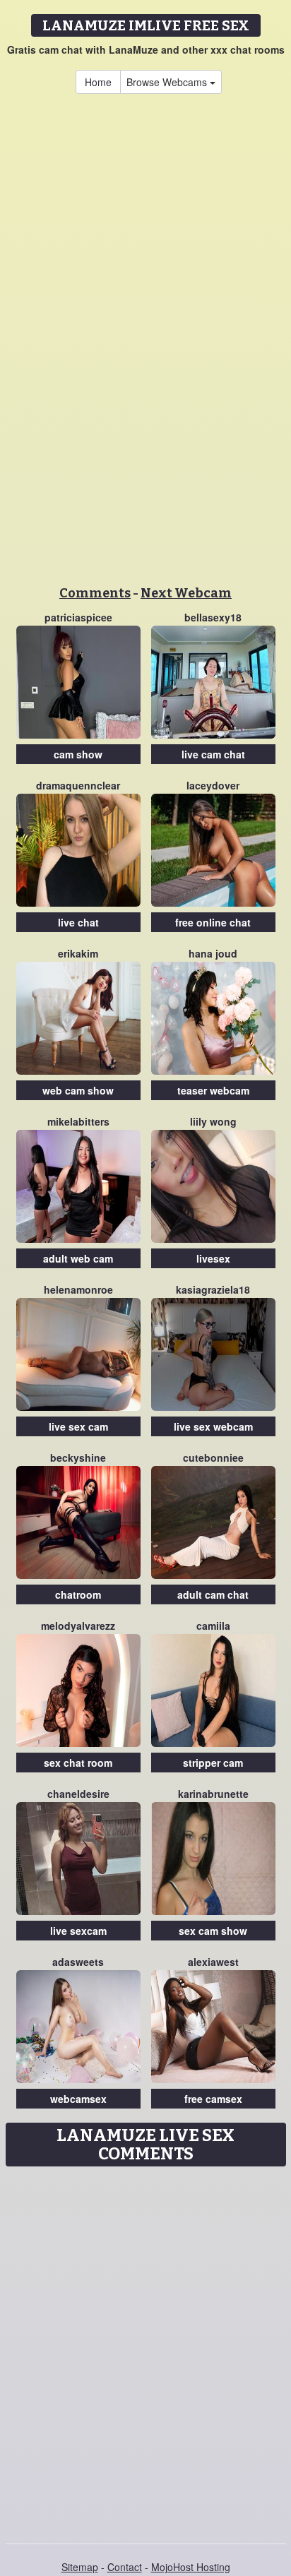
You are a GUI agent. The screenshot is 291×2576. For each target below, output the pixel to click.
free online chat (213, 922)
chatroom (78, 1594)
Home (98, 82)
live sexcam (78, 1931)
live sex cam (78, 1426)
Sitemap (80, 2567)
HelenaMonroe (78, 1289)
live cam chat (213, 754)
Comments (95, 593)
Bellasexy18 (213, 617)
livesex (213, 1258)
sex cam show (213, 1931)
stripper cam (213, 1763)
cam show (78, 754)
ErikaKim (78, 953)
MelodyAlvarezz (78, 1626)
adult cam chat (213, 1594)
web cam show (78, 1090)
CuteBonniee (213, 1457)
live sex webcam (213, 1426)
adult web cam (78, 1258)
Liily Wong (213, 1121)
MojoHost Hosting (191, 2567)
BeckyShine (78, 1457)
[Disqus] (145, 2350)
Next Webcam (186, 593)
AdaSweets (78, 1962)
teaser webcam (213, 1090)
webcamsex (78, 2099)
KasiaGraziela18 (213, 1289)
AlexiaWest (213, 1962)
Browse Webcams (168, 82)
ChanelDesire (78, 1794)
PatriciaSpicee (78, 617)
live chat (78, 922)
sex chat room (78, 1763)
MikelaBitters (78, 1121)
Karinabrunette (213, 1794)
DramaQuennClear (78, 785)
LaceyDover (213, 785)
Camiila (213, 1626)
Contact (125, 2567)
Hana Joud (213, 953)
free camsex (213, 2099)
